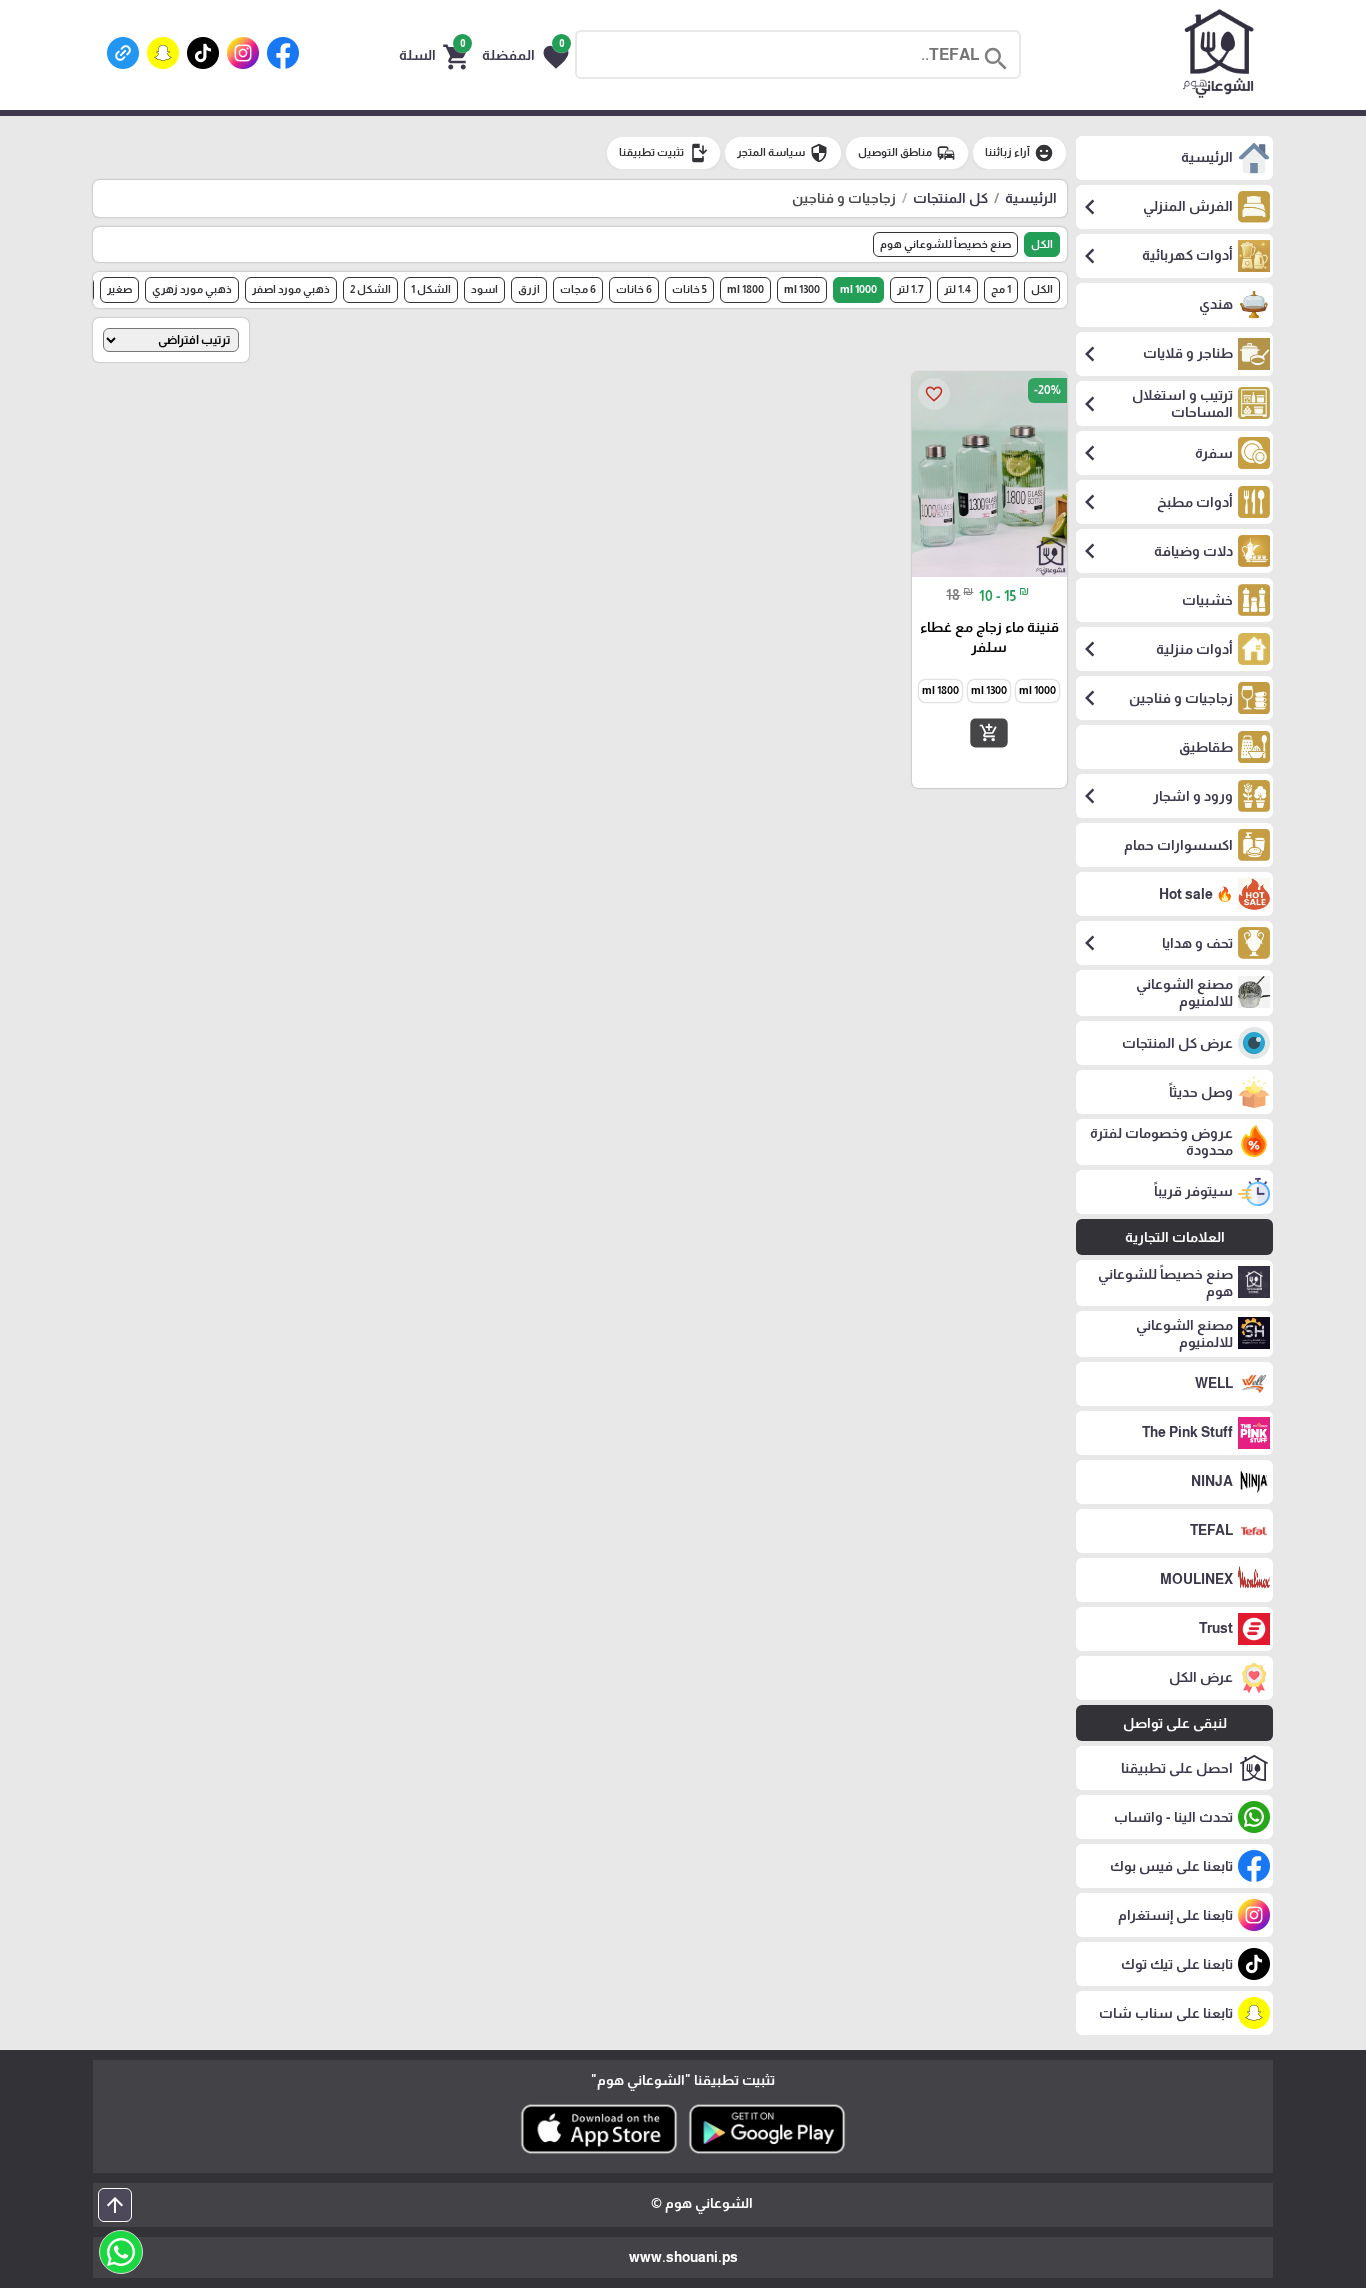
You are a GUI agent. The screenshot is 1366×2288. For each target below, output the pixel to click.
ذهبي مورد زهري (192, 289)
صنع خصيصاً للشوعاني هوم (945, 244)
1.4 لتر (957, 289)
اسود (484, 289)
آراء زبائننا (1019, 153)
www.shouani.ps (683, 2257)
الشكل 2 (370, 289)
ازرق (529, 289)
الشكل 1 (431, 289)
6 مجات (578, 289)
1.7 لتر (910, 289)
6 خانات (634, 289)
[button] (525, 55)
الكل (1042, 244)
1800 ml (745, 289)
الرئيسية (1031, 198)
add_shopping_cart (989, 732)
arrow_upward (115, 2205)
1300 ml (802, 289)
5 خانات (689, 289)
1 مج (1001, 289)
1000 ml (858, 289)
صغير (119, 289)
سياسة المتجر (783, 153)
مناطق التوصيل (907, 153)
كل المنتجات (950, 198)
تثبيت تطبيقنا (663, 153)
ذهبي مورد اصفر (291, 289)
